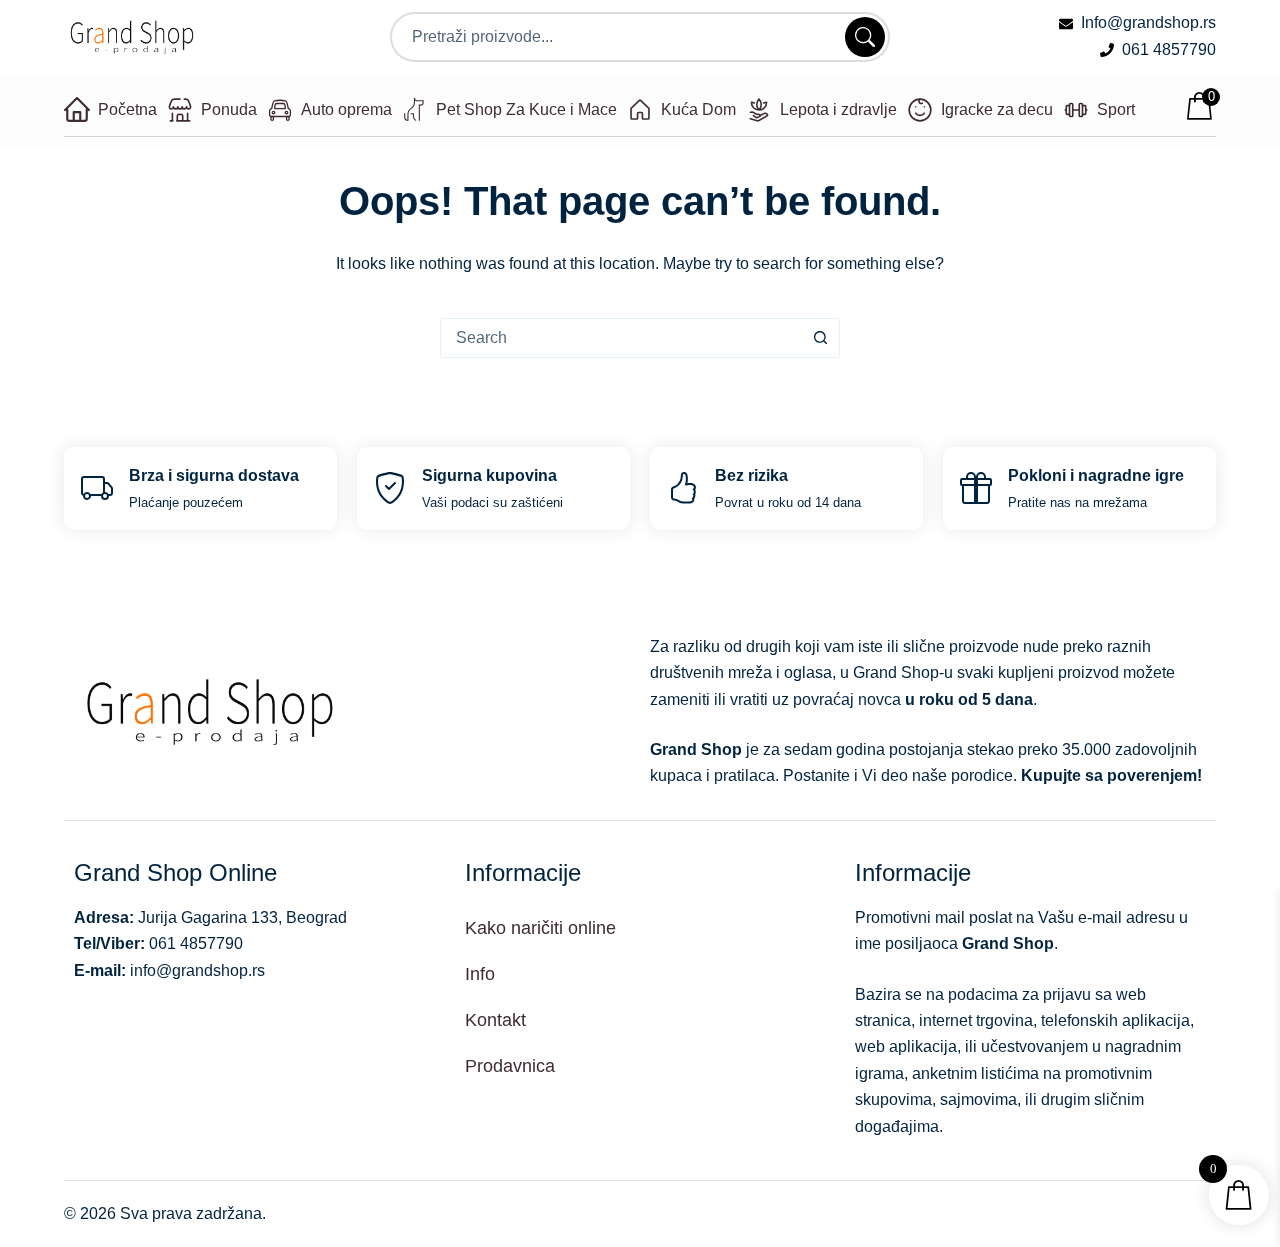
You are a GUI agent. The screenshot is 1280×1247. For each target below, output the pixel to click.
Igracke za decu (997, 109)
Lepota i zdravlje (838, 109)
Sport (1116, 109)
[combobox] (621, 338)
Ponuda (229, 109)
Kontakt (495, 1020)
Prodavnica (510, 1066)
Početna (127, 109)
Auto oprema (346, 109)
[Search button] (820, 338)
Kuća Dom (698, 109)
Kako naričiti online (540, 928)
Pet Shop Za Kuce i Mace (526, 109)
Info (480, 974)
